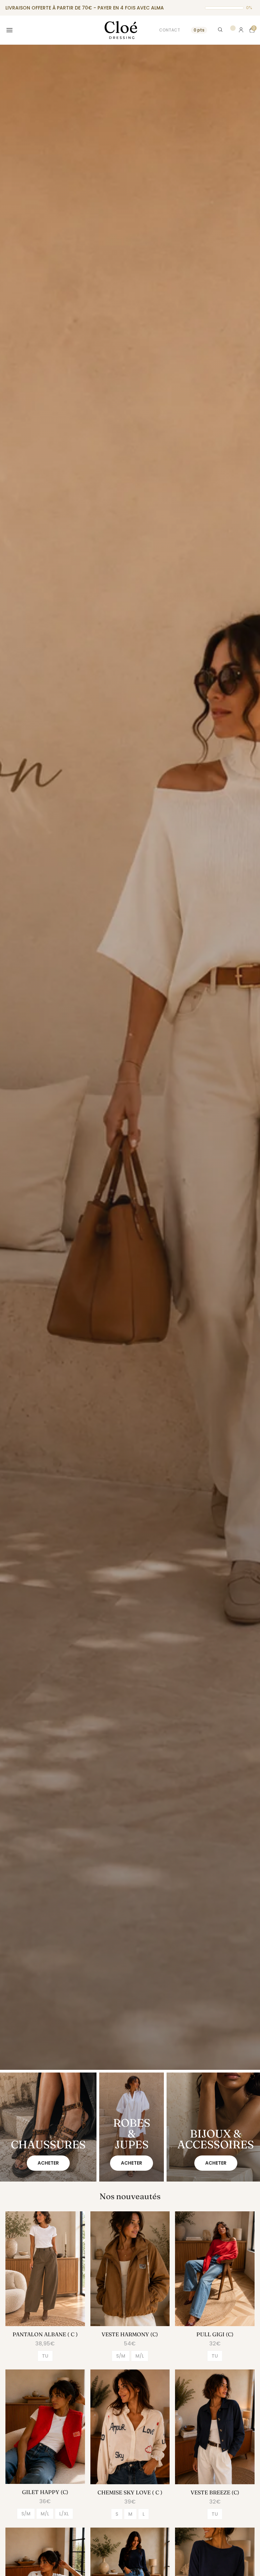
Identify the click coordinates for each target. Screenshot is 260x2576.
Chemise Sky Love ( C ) (130, 2492)
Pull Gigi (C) (215, 2334)
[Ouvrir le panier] (252, 30)
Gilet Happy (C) (45, 2492)
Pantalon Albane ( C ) (45, 2334)
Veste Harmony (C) (130, 2334)
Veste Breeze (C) (215, 2492)
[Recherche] (221, 30)
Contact (170, 30)
